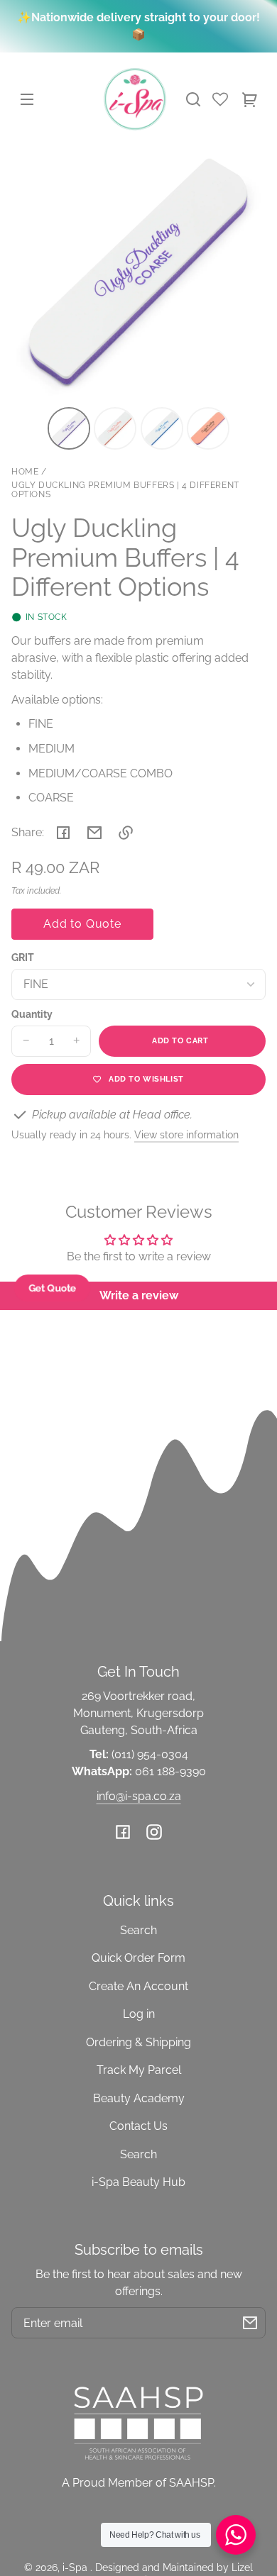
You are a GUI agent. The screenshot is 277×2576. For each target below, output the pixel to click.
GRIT (23, 957)
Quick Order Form (138, 1958)
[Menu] (27, 99)
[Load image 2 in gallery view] (115, 428)
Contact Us (138, 2126)
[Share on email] (94, 833)
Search (138, 1930)
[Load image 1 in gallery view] (69, 428)
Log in (139, 2014)
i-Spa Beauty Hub (138, 2182)
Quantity (32, 1014)
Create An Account (138, 1986)
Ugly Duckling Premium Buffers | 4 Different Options (125, 490)
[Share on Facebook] (63, 833)
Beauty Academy (139, 2098)
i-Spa (76, 2567)
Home (25, 472)
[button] (193, 99)
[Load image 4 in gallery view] (208, 428)
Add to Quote (82, 924)
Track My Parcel (139, 2070)
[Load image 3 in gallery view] (162, 428)
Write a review (139, 1295)
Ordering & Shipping (138, 2042)
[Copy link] (126, 833)
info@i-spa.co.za (139, 1796)
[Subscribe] (250, 2323)
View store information (186, 1134)
